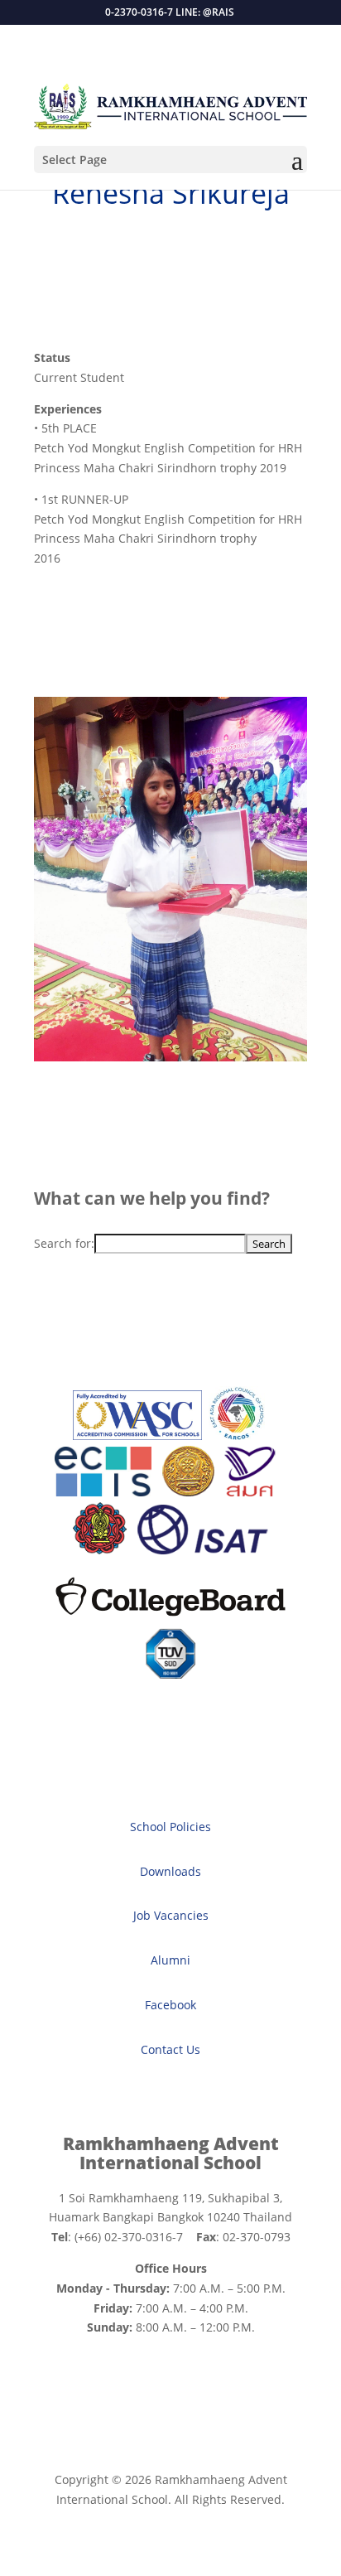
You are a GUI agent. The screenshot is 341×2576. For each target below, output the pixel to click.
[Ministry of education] (188, 1492)
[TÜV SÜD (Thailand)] (170, 1674)
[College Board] (170, 1618)
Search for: (64, 1243)
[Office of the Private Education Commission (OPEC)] (100, 1550)
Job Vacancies (171, 1915)
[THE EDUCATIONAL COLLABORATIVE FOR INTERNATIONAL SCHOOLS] (103, 1492)
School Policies (170, 1827)
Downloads (170, 1871)
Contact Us (170, 2049)
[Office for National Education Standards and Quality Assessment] (250, 1492)
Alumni (170, 1960)
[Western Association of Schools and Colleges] (137, 1435)
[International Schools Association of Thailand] (202, 1550)
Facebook (170, 2005)
